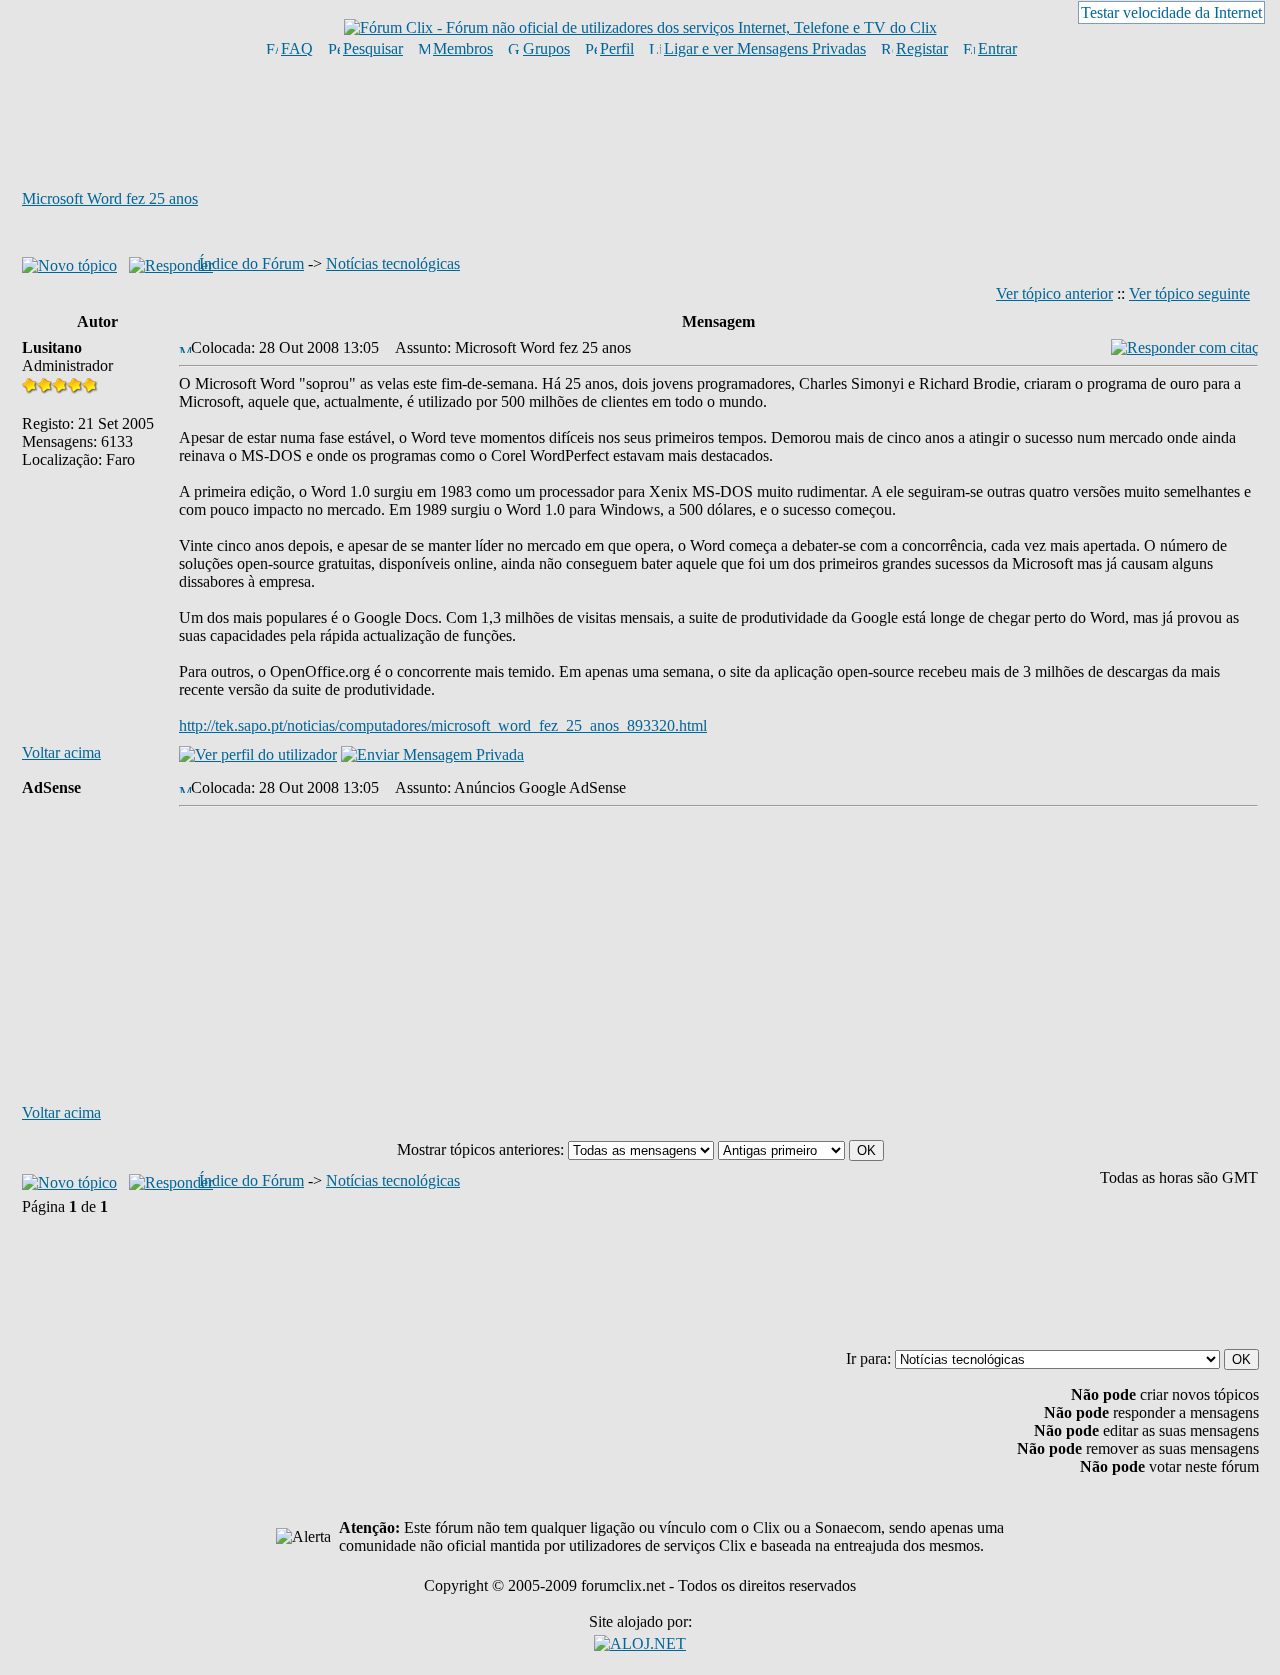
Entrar (997, 48)
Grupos (546, 48)
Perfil (617, 48)
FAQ (297, 48)
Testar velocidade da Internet (1171, 12)
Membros (463, 48)
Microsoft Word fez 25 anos (110, 198)
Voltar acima (61, 752)
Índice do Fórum (251, 263)
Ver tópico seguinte (1189, 293)
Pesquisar (373, 48)
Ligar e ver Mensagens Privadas (765, 48)
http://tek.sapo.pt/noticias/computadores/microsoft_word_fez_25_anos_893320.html (443, 725)
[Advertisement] (640, 123)
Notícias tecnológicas (393, 263)
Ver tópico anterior (1054, 293)
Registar (922, 48)
